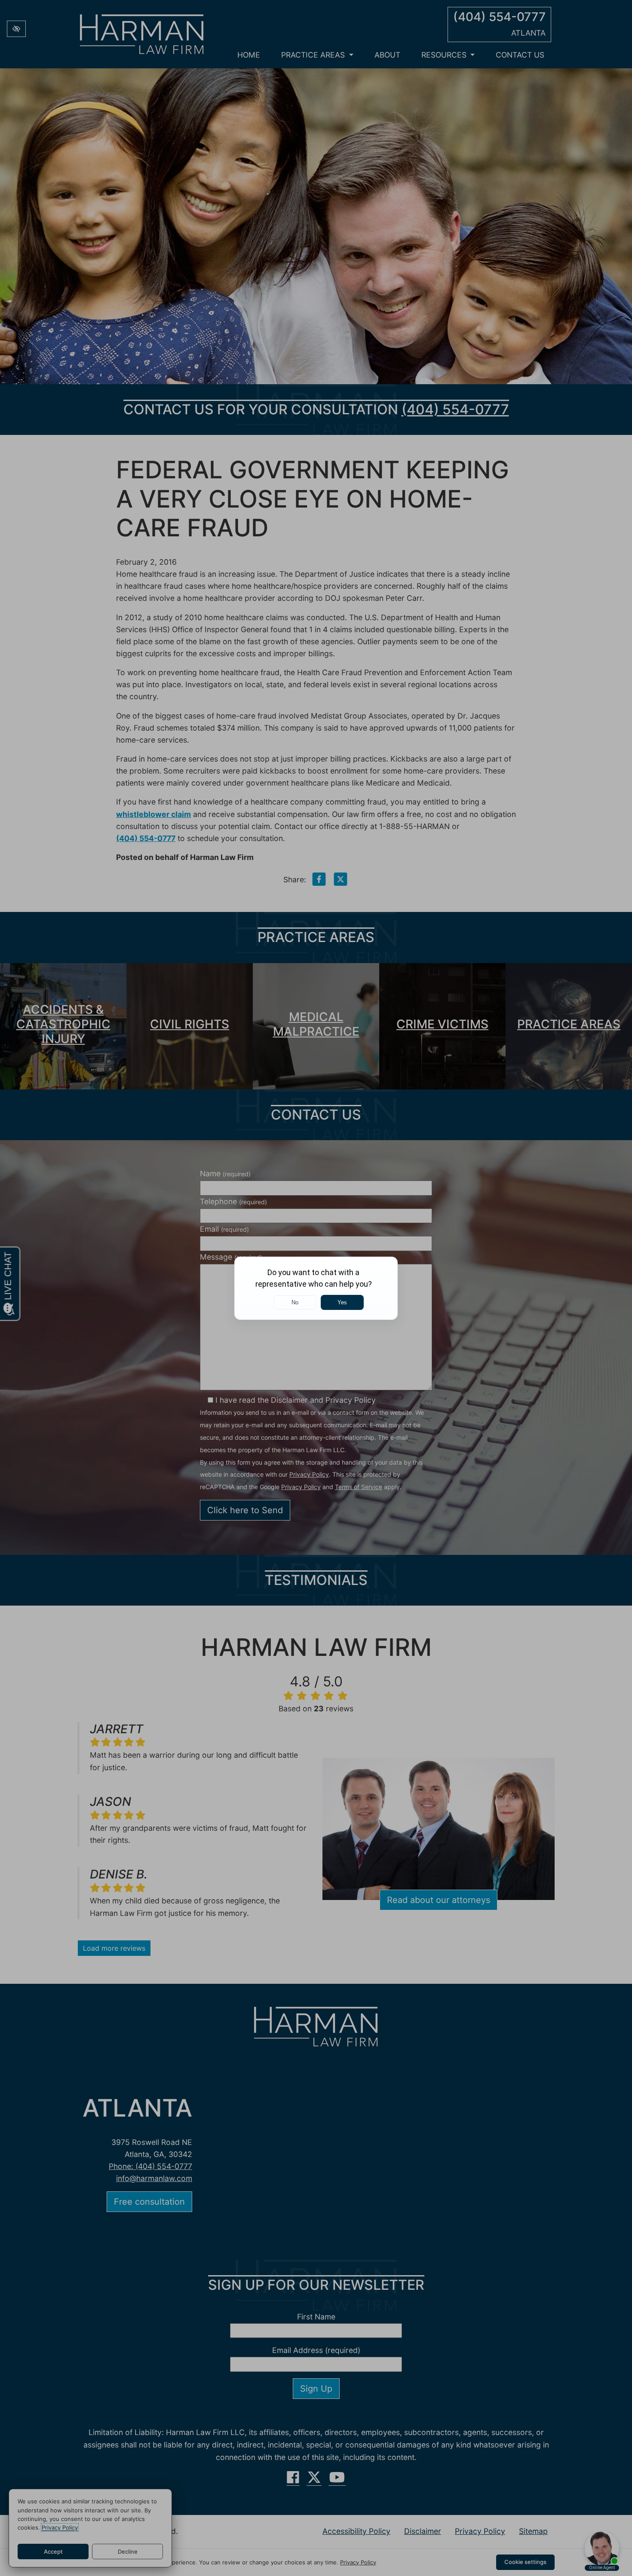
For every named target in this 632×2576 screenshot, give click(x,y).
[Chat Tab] (316, 1288)
